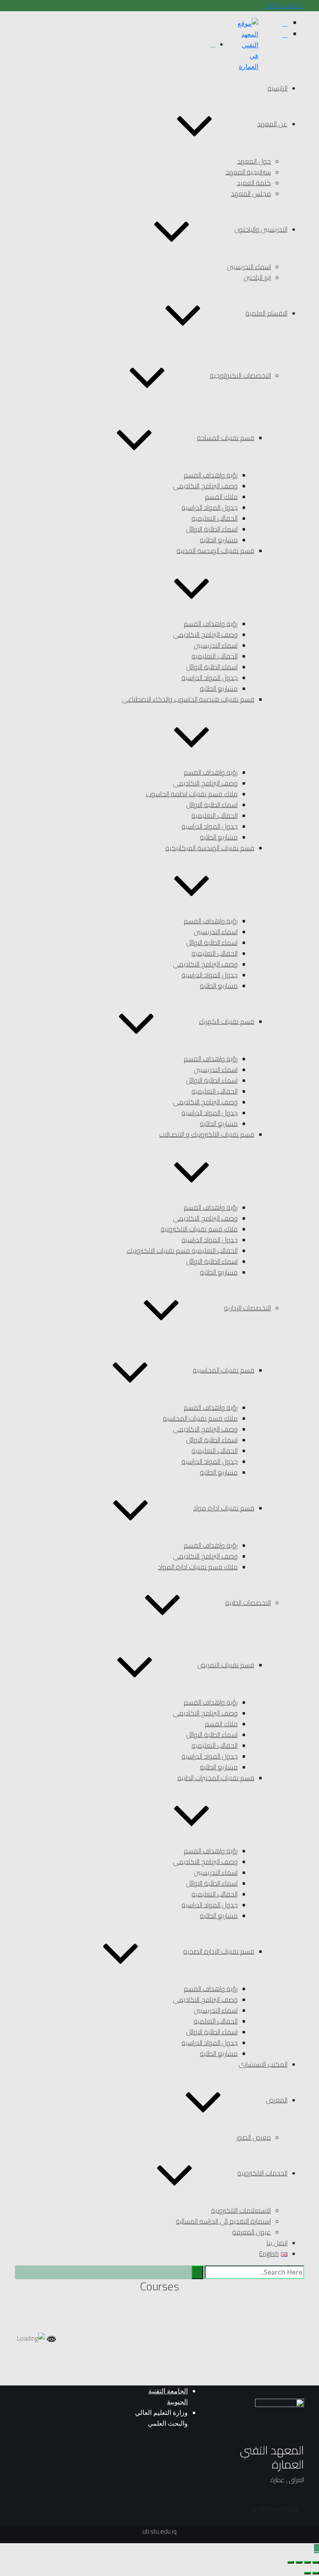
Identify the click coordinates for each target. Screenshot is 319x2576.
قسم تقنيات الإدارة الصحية (219, 1951)
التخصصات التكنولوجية (240, 375)
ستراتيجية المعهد (248, 172)
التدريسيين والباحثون (261, 229)
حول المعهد (254, 161)
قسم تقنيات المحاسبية (223, 1370)
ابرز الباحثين (257, 277)
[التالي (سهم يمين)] (307, 2573)
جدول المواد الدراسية (210, 507)
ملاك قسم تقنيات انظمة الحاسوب (192, 794)
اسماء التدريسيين (249, 267)
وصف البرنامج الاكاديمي (205, 486)
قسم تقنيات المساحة (226, 438)
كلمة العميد (254, 183)
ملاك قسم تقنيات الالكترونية (199, 1229)
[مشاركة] (299, 2562)
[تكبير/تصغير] (316, 2562)
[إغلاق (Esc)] (291, 2562)
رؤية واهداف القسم (211, 475)
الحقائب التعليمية (215, 518)
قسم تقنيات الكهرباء (227, 1021)
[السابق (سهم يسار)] (316, 2573)
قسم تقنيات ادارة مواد (224, 1508)
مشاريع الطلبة (219, 540)
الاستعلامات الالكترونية (241, 2210)
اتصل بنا (277, 2243)
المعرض (277, 2100)
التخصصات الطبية (248, 1602)
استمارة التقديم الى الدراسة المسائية (223, 2221)
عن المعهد (272, 124)
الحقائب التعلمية (216, 2021)
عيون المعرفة (252, 2232)
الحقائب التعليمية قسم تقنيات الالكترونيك (182, 1250)
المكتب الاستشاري (263, 2064)
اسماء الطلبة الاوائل (212, 529)
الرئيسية (277, 88)
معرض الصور (254, 2137)
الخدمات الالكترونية (262, 2173)
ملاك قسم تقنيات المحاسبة (200, 1418)
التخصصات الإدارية (247, 1308)
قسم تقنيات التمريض (226, 1665)
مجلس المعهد (251, 193)
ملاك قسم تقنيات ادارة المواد (198, 1567)
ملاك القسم (221, 497)
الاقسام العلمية (266, 313)
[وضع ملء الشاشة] (307, 2562)
